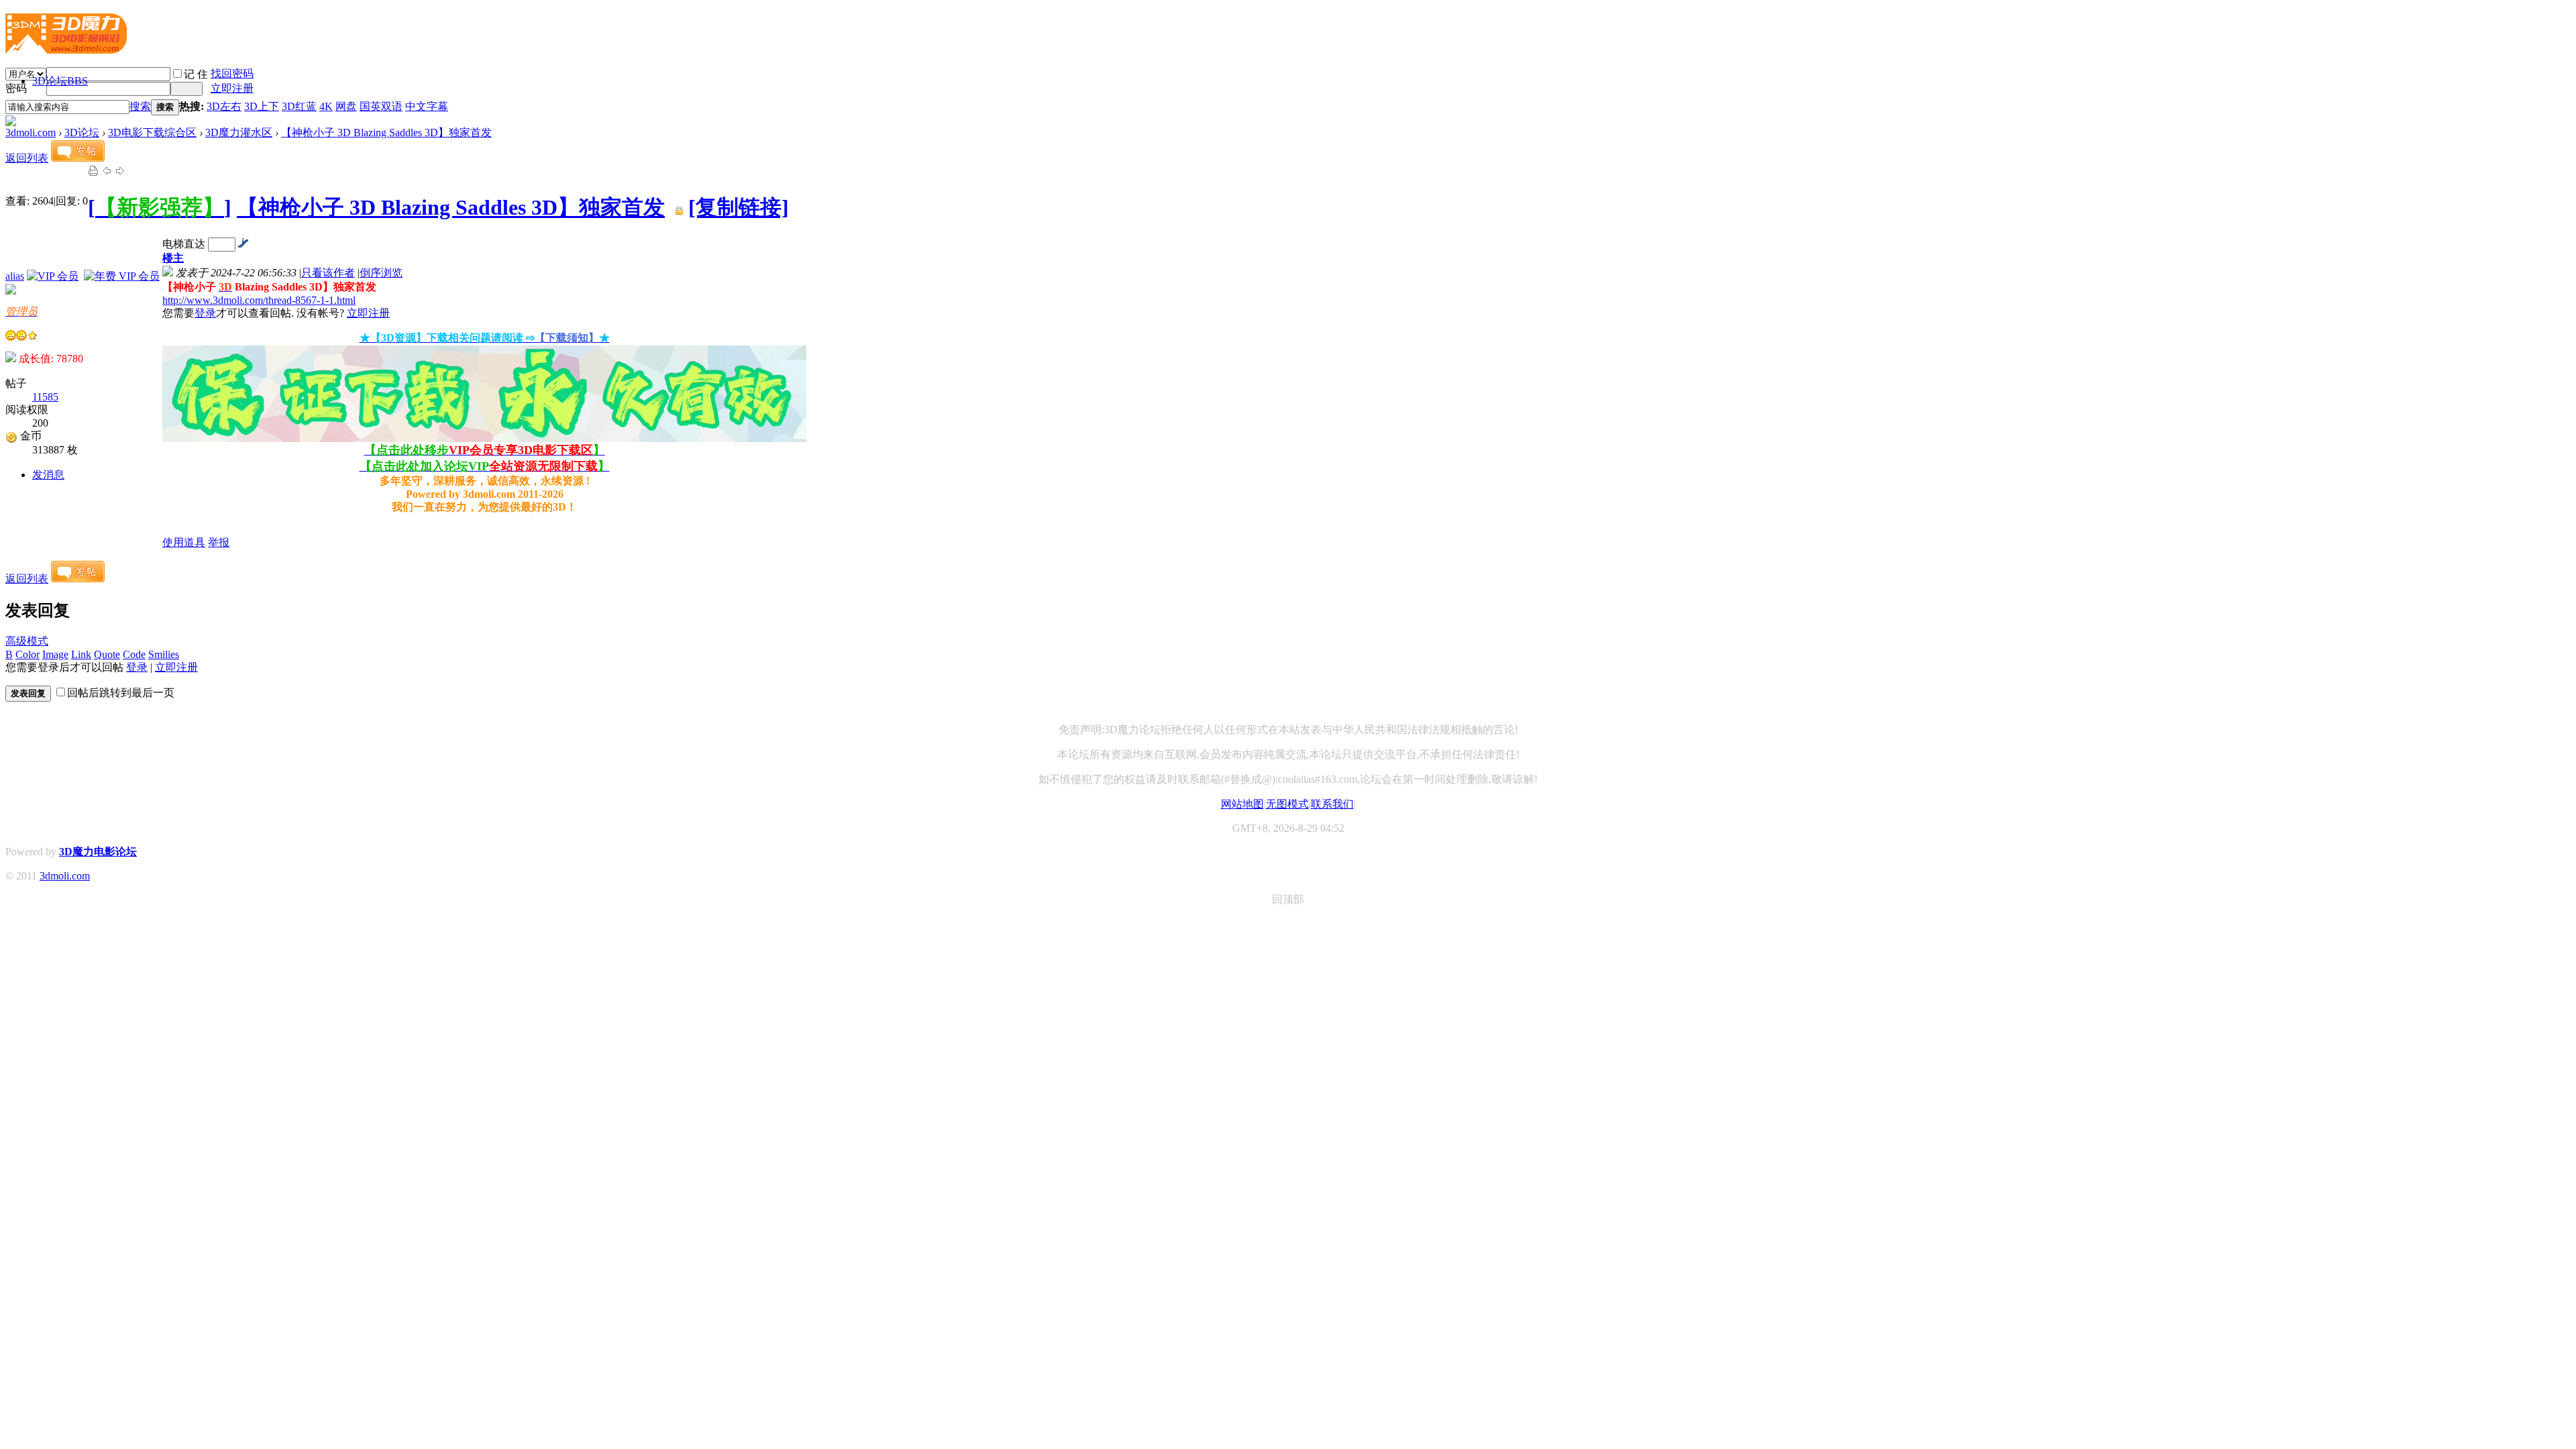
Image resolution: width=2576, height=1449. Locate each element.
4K (326, 106)
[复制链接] (739, 207)
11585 (45, 397)
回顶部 (1288, 899)
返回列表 (27, 158)
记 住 (196, 74)
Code (134, 654)
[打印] (93, 173)
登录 (205, 313)
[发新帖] (78, 158)
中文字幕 (427, 106)
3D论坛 (60, 81)
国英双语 (381, 106)
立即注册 (232, 88)
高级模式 (27, 641)
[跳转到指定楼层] (243, 244)
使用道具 (184, 542)
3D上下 (262, 106)
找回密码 (232, 73)
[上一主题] (107, 173)
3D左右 (224, 106)
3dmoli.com (31, 132)
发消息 (48, 475)
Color (28, 654)
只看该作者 (328, 273)
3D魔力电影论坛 (98, 852)
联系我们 (1332, 804)
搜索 (140, 106)
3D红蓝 (299, 106)
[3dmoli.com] (66, 48)
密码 (16, 88)
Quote (107, 654)
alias (15, 276)
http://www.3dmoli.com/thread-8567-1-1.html (259, 300)
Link (81, 654)
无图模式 (1287, 804)
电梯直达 (184, 244)
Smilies (164, 654)
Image (55, 654)
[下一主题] (120, 173)
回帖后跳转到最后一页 (121, 693)
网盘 (346, 106)
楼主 (173, 258)
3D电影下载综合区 (152, 132)
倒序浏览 (381, 273)
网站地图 (1242, 804)
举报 (219, 542)
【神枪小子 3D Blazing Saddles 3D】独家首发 (386, 132)
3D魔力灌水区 (239, 132)
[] (160, 207)
